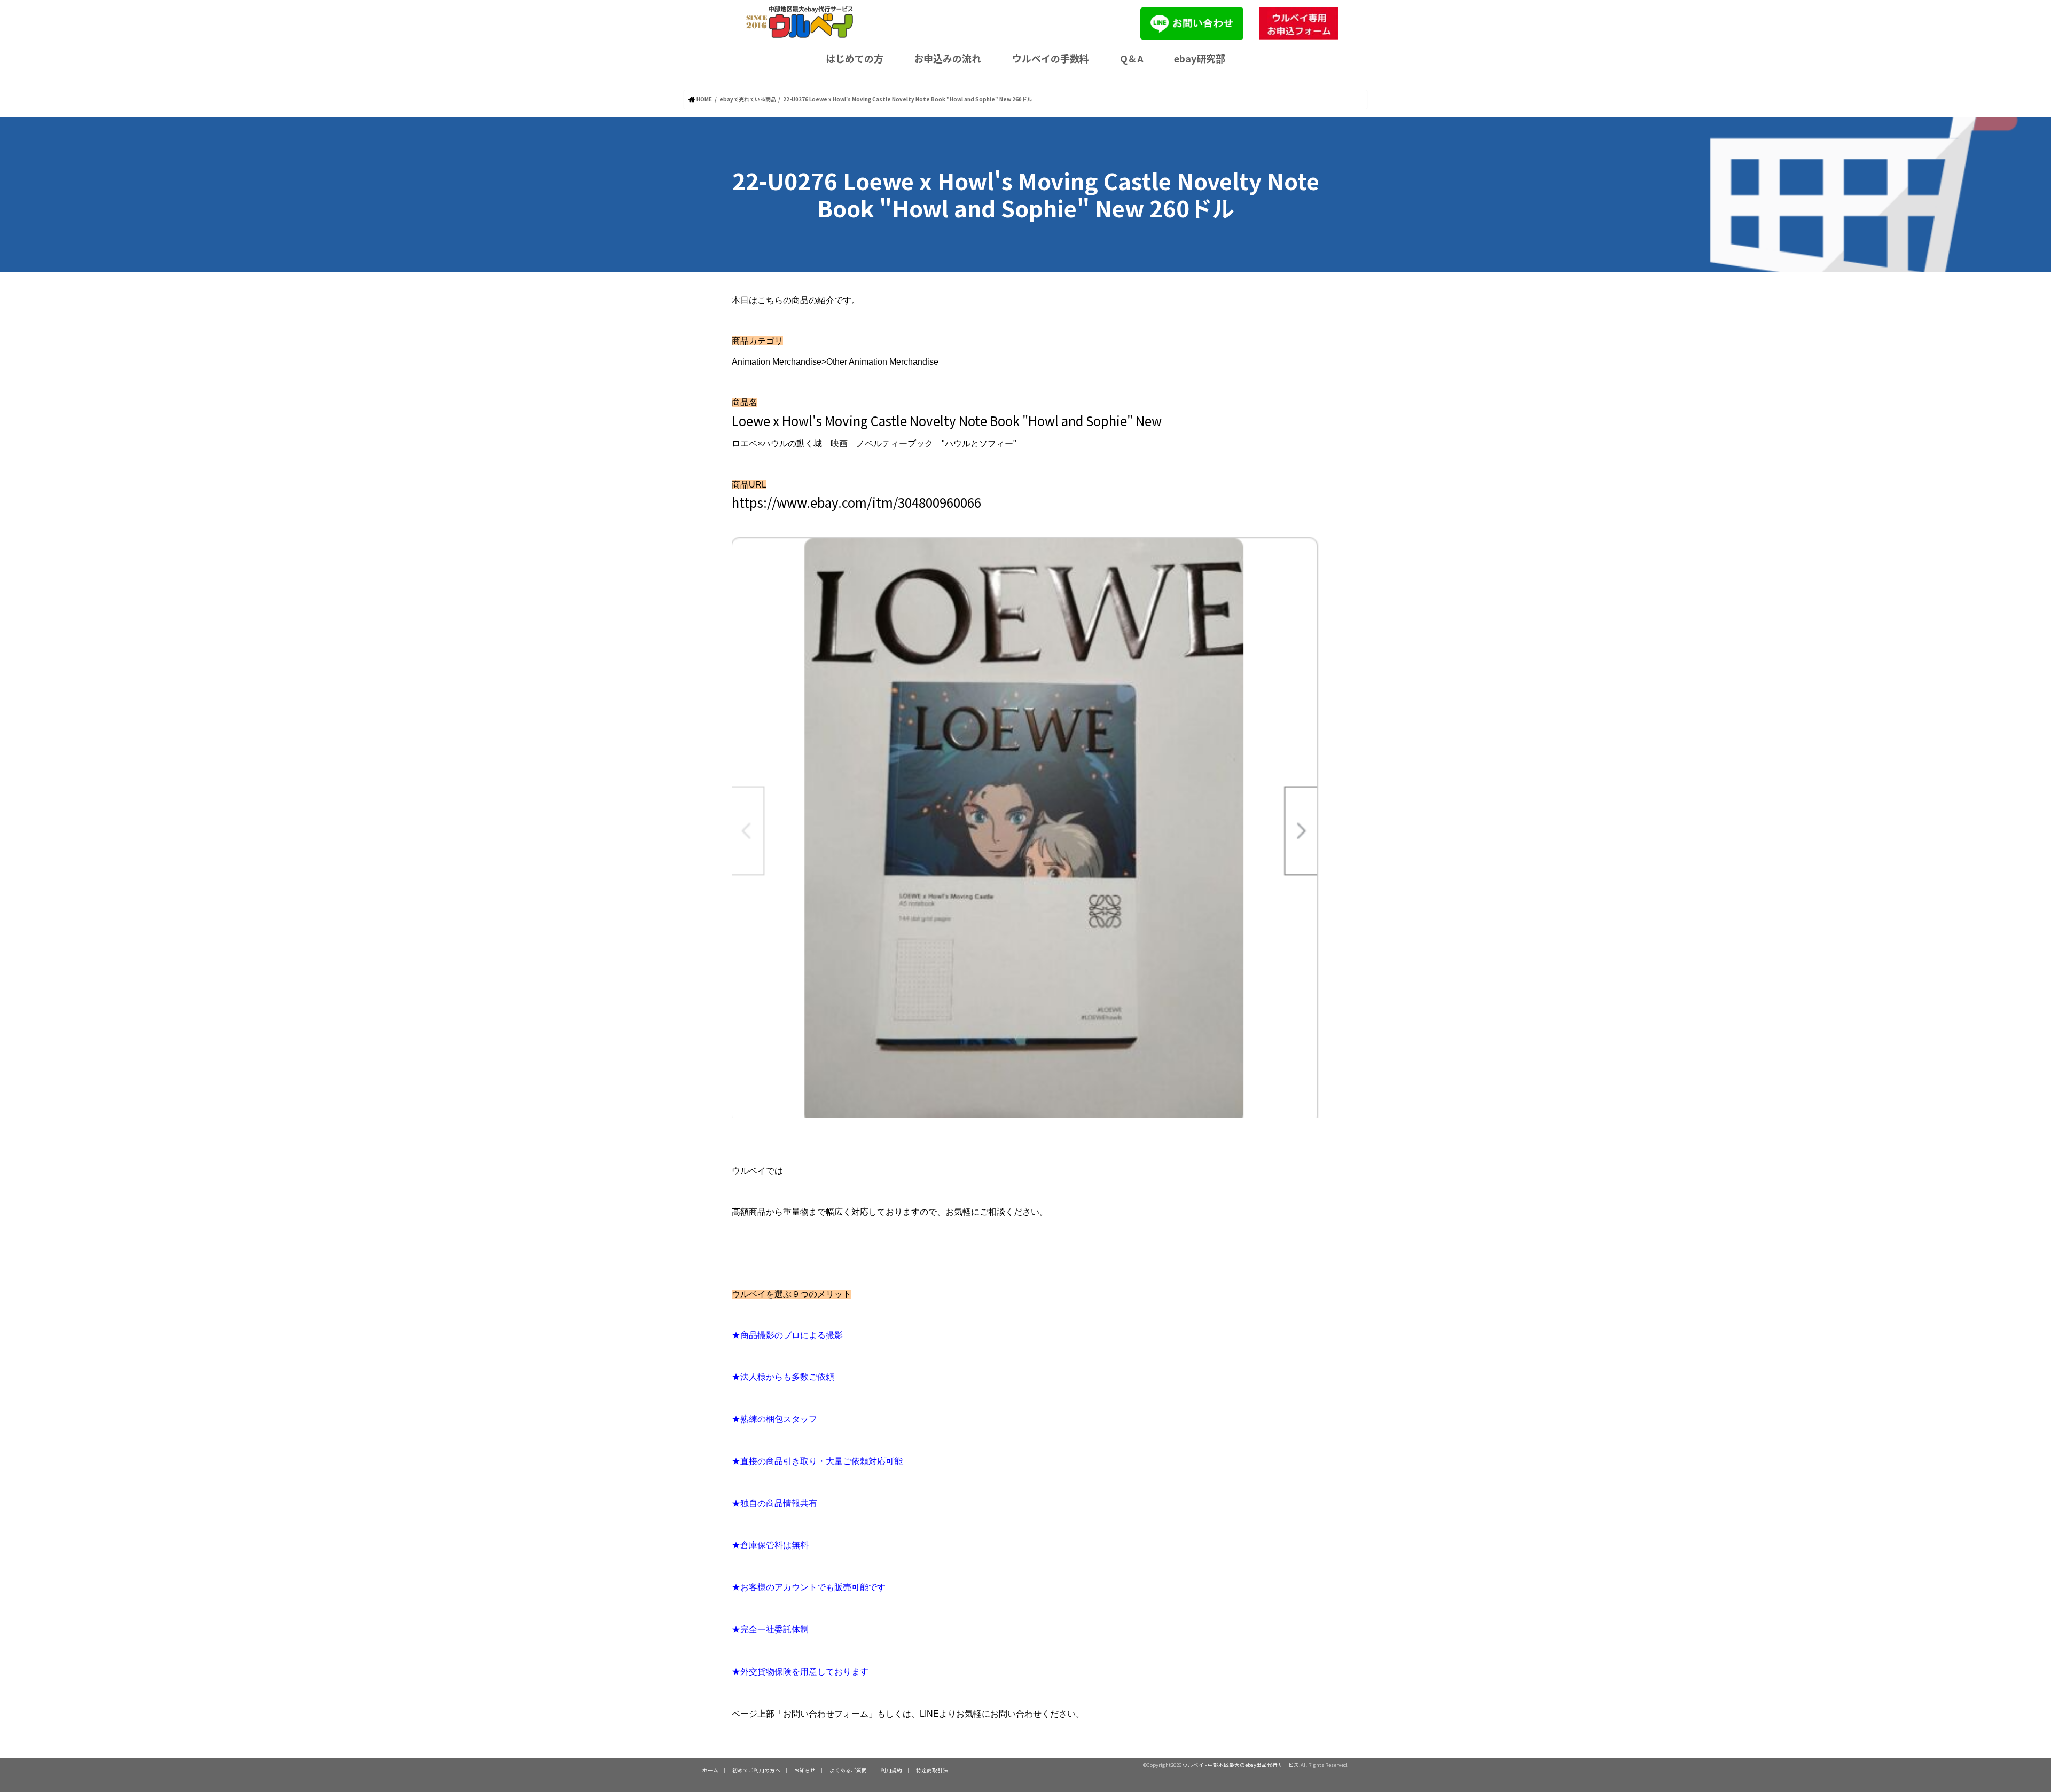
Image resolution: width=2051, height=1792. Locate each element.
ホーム (710, 1770)
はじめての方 (855, 58)
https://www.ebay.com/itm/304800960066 (856, 502)
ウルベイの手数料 (1051, 58)
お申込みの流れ (948, 58)
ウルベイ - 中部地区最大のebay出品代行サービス (1241, 1765)
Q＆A (1132, 58)
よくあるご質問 (848, 1770)
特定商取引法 (932, 1770)
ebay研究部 (1200, 58)
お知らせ (805, 1770)
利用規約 (891, 1770)
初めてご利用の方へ (756, 1770)
